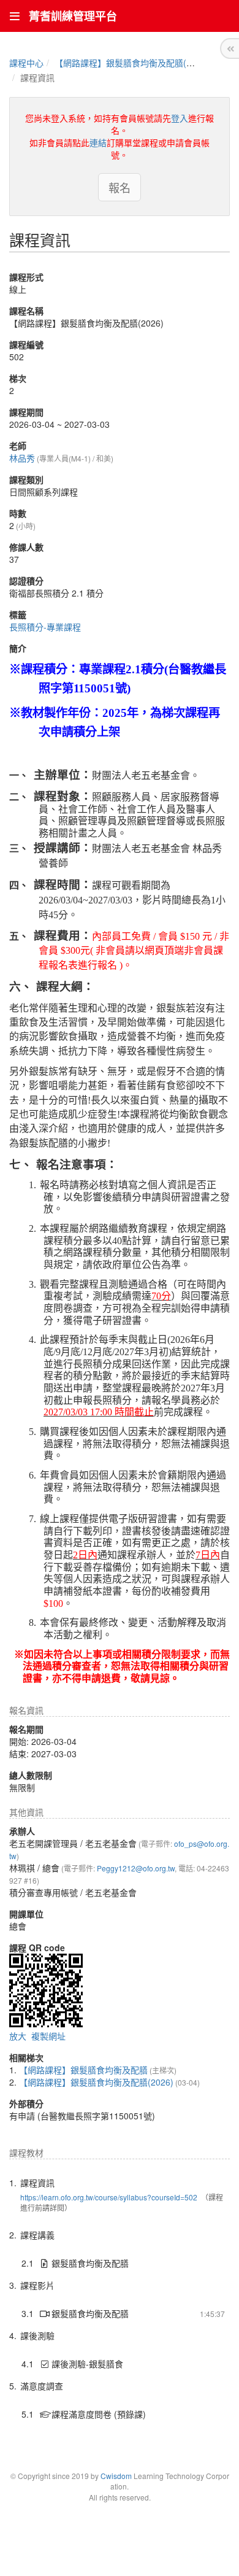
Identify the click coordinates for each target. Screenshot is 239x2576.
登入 (180, 118)
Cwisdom (116, 2476)
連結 (98, 142)
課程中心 (26, 63)
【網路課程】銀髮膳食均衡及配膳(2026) (132, 63)
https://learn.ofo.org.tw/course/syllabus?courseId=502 (109, 2197)
